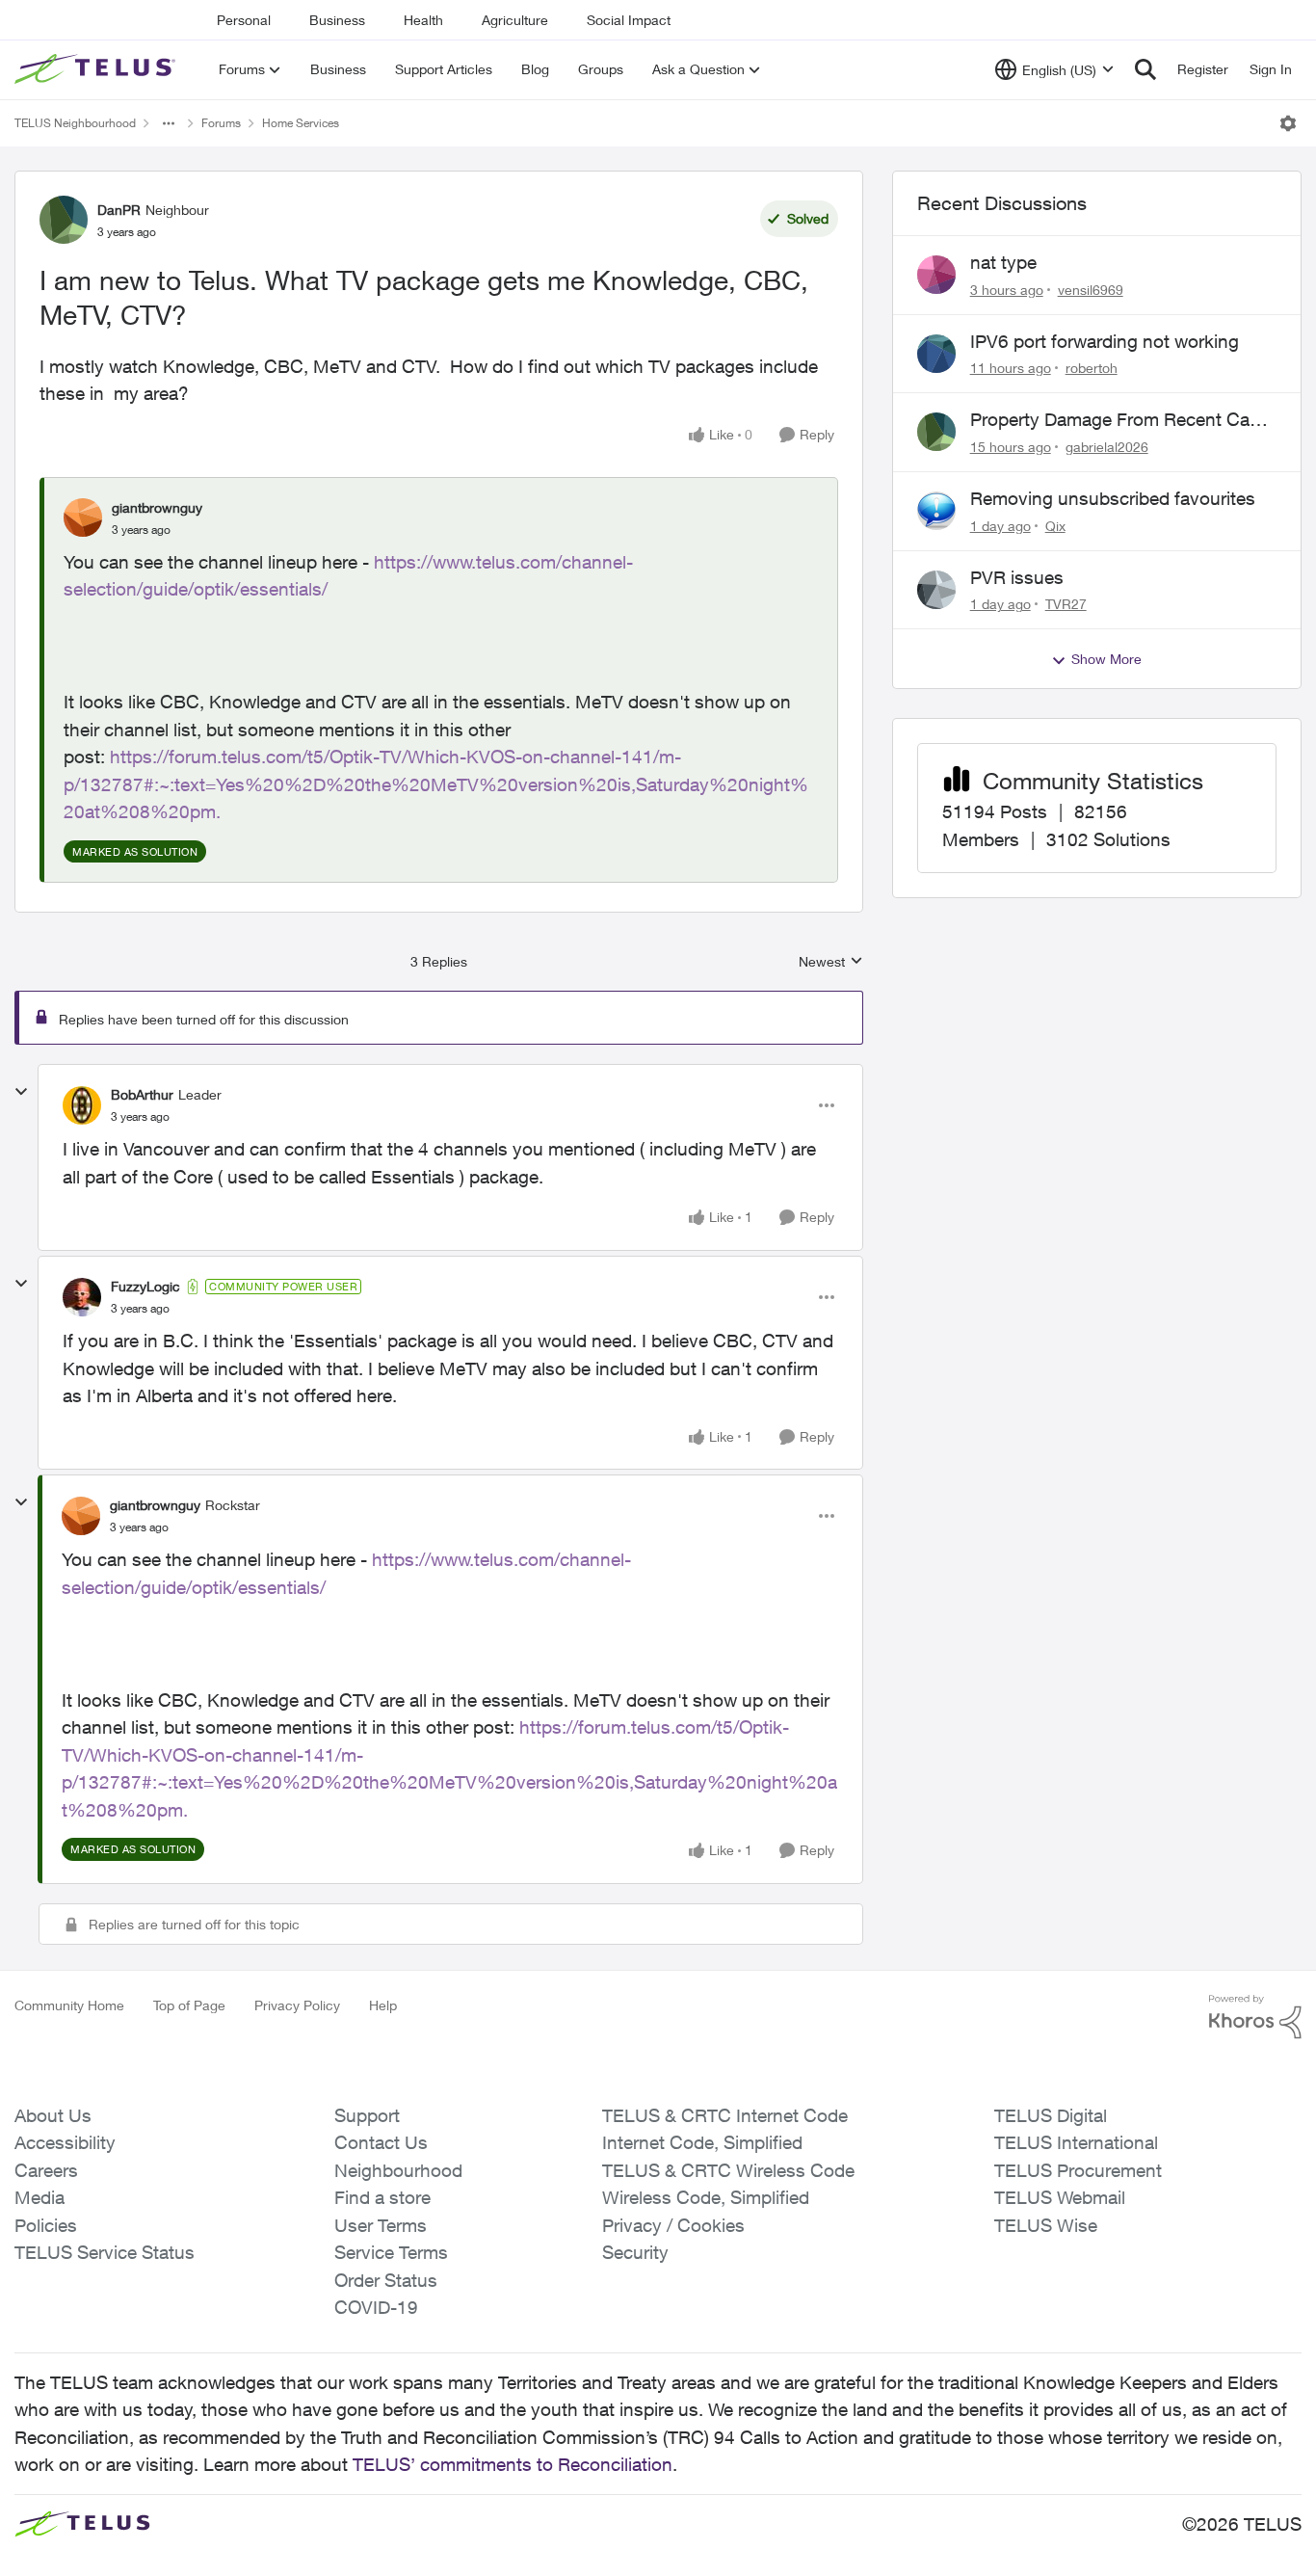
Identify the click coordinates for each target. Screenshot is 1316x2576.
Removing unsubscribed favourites (1113, 498)
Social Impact (629, 20)
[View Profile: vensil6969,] (936, 275)
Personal (244, 20)
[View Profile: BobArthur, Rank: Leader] (82, 1105)
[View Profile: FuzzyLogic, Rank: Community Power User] (82, 1297)
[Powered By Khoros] (1255, 2017)
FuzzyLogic (145, 1286)
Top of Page (189, 2005)
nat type (1003, 262)
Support (367, 2115)
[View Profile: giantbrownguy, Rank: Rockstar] (81, 1516)
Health (423, 20)
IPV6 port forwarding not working (1105, 341)
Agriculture (515, 20)
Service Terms (391, 2252)
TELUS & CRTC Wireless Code (728, 2170)
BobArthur (142, 1094)
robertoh (1092, 368)
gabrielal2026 (1107, 447)
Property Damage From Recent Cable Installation (1122, 420)
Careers (46, 2170)
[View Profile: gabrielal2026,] (936, 432)
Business (337, 20)
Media (39, 2197)
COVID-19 (376, 2307)
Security (635, 2252)
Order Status (386, 2280)
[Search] (1145, 69)
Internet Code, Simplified (702, 2142)
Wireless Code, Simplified (706, 2197)
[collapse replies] (21, 1092)
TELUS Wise (1046, 2225)
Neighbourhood (398, 2170)
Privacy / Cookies (673, 2225)
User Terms (381, 2225)
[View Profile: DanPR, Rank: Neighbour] (64, 220)
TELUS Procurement (1078, 2170)
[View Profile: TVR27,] (936, 590)
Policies (46, 2225)
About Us (53, 2115)
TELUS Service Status (105, 2252)
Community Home (69, 2005)
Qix (1055, 526)
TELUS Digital (1051, 2115)
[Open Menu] (1288, 123)
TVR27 (1066, 604)
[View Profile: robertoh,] (936, 354)
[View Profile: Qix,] (936, 511)
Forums (221, 123)
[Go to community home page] (97, 69)
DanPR (119, 210)
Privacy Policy (297, 2005)
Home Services (301, 123)
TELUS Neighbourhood (75, 123)
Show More (1106, 659)
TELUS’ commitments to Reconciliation (513, 2464)
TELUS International (1076, 2142)
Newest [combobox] (831, 962)
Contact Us (381, 2142)
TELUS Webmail (1060, 2197)
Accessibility (65, 2142)
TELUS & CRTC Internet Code (725, 2115)
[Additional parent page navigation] (169, 123)
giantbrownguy (157, 507)
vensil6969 (1091, 290)
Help (383, 2005)
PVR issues (1017, 577)
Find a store (382, 2197)
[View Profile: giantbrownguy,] (83, 518)
